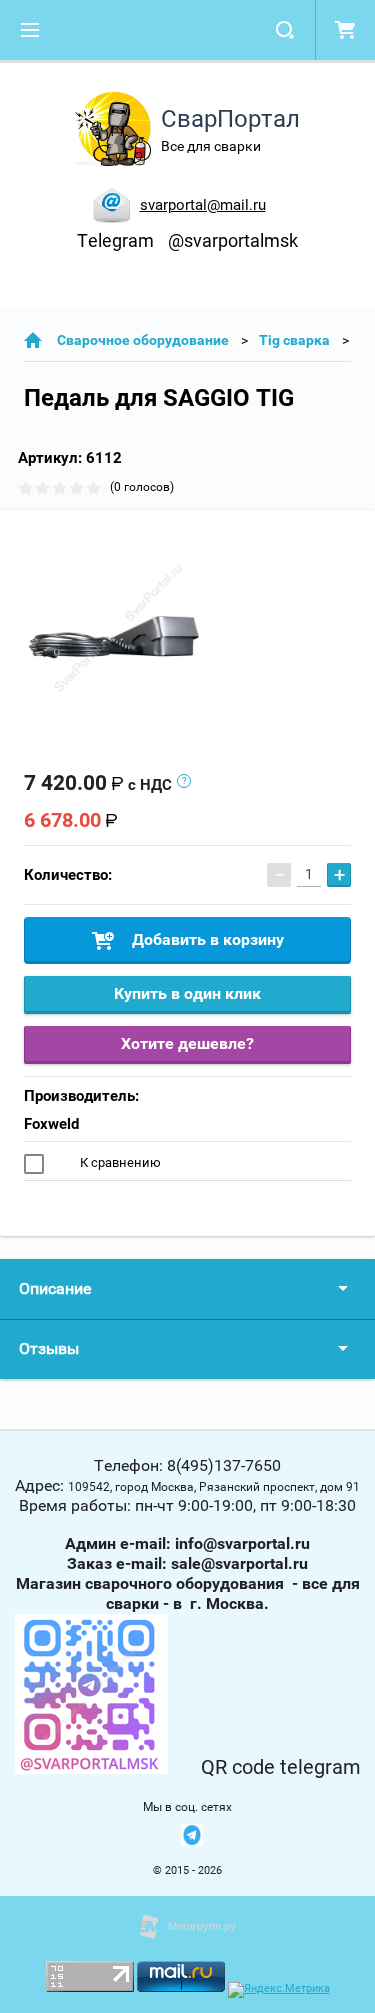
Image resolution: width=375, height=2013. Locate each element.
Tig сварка (294, 340)
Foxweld (51, 1124)
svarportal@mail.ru (203, 205)
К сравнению (119, 1162)
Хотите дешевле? (187, 1043)
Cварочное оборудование (143, 340)
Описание (55, 1288)
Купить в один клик (187, 993)
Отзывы (49, 1348)
